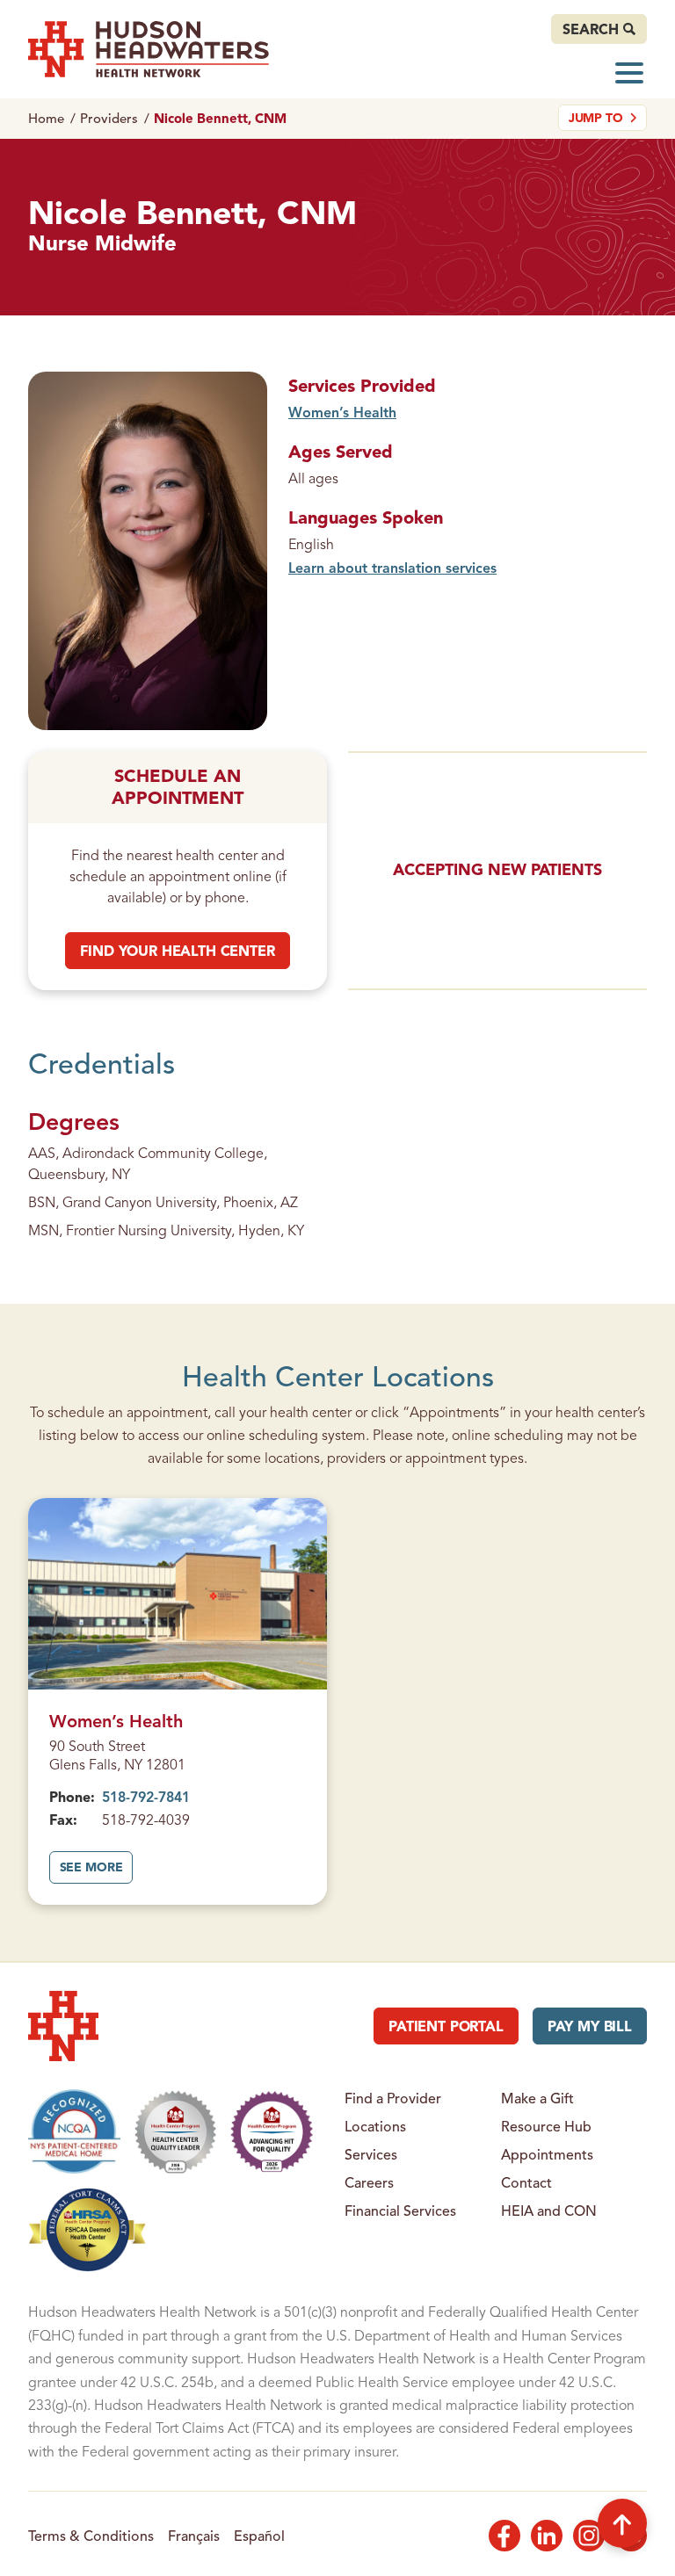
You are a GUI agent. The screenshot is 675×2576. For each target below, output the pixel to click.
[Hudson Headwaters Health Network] (149, 49)
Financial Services (400, 2211)
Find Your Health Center (177, 951)
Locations (375, 2126)
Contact (526, 2182)
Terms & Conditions (91, 2536)
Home (46, 118)
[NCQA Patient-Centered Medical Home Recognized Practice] (74, 2131)
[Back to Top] (622, 2523)
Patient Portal (446, 2026)
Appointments (547, 2154)
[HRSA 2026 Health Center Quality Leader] (176, 2131)
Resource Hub (546, 2126)
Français (194, 2536)
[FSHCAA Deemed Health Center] (87, 2230)
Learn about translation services (392, 568)
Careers (369, 2182)
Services (371, 2154)
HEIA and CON (549, 2211)
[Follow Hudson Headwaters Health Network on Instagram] (589, 2536)
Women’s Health (342, 412)
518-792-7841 (146, 1797)
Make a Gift (537, 2098)
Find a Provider (393, 2098)
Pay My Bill (590, 2026)
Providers (109, 118)
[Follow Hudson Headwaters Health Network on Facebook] (504, 2536)
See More (96, 1872)
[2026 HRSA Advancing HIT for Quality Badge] (272, 2131)
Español (259, 2536)
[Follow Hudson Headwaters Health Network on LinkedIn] (547, 2536)
